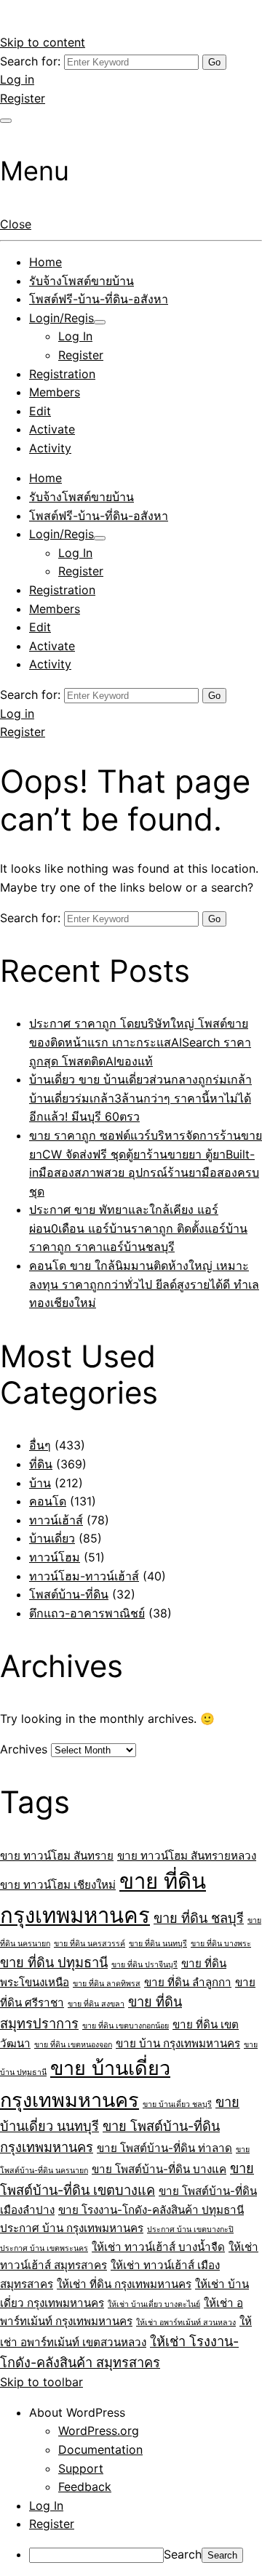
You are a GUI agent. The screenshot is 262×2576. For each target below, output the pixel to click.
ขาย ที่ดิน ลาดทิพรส (107, 1984)
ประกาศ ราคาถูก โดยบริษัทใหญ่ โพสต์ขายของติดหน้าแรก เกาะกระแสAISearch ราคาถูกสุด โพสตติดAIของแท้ (140, 1042)
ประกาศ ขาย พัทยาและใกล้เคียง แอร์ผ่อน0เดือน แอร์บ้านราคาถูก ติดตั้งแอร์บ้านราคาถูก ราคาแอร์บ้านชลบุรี (138, 1228)
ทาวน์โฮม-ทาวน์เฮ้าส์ (84, 1576)
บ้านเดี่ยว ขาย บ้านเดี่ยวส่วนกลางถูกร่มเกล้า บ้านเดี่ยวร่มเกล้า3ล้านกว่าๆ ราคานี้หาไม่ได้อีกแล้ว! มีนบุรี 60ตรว (140, 1098)
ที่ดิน (41, 1464)
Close (16, 224)
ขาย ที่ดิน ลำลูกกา (188, 1982)
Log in (17, 79)
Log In (75, 336)
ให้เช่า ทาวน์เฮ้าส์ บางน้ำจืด (158, 2247)
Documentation (100, 2449)
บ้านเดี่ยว (52, 1538)
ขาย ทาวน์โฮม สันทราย (57, 1856)
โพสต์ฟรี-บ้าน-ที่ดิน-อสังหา (99, 299)
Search (183, 2554)
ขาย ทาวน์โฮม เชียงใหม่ (58, 1885)
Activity (50, 448)
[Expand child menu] (100, 322)
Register (23, 98)
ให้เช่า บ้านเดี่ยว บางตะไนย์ (154, 2304)
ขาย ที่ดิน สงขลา (96, 2004)
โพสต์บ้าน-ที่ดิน (69, 1594)
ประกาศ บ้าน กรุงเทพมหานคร (72, 2228)
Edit (40, 411)
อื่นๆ (40, 1445)
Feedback (85, 2487)
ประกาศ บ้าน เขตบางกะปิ (190, 2229)
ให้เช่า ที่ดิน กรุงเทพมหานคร (124, 2284)
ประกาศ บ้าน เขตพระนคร (44, 2248)
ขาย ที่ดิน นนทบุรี (158, 1944)
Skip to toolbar (41, 2382)
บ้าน (40, 1483)
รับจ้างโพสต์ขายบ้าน (82, 281)
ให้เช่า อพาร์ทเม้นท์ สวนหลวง (186, 2323)
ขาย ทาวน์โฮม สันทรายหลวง (187, 1856)
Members (55, 392)
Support (81, 2468)
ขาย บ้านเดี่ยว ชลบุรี (177, 2104)
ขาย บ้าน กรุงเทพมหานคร (178, 2043)
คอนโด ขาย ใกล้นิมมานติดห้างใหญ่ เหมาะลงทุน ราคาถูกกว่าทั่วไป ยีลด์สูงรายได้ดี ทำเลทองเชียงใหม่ (144, 1284)
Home (45, 262)
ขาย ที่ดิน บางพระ (221, 1944)
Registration (62, 374)
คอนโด (48, 1501)
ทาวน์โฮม (55, 1557)
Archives (24, 1749)
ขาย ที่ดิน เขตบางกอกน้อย (126, 2026)
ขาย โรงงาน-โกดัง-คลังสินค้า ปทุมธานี (151, 2210)
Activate (52, 429)
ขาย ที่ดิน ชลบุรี (199, 1918)
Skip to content (43, 42)
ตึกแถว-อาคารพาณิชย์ (87, 1613)
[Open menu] (6, 121)
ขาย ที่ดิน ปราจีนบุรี (144, 1965)
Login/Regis (61, 318)
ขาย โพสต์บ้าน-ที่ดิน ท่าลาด (164, 2148)
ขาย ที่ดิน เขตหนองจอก (73, 2045)
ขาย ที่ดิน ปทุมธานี (54, 1962)
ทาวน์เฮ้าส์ (56, 1520)
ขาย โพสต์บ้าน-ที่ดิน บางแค (159, 2169)
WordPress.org (99, 2431)
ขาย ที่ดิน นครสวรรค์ (90, 1944)
